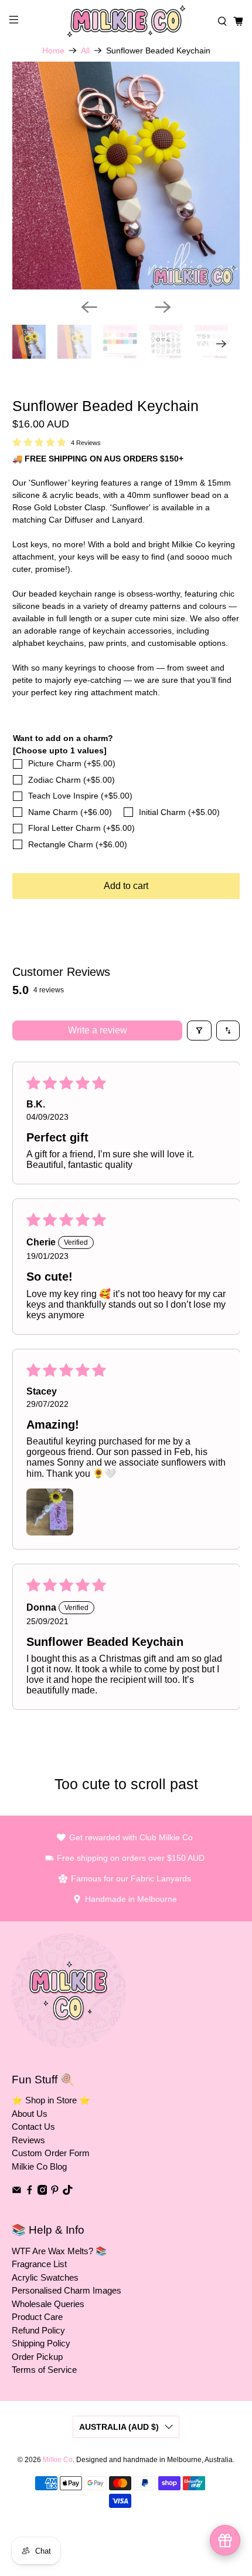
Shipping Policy (41, 2343)
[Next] (163, 307)
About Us (30, 2114)
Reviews (28, 2140)
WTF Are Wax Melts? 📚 (59, 2251)
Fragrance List (39, 2264)
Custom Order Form (51, 2153)
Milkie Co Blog (39, 2166)
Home (53, 50)
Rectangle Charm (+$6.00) (78, 844)
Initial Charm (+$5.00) (179, 812)
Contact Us (33, 2127)
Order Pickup (37, 2357)
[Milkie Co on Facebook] (30, 2192)
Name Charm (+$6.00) (70, 812)
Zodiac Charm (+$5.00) (71, 780)
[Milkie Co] (126, 21)
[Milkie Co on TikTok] (68, 2192)
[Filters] (199, 1031)
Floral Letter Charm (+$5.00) (81, 828)
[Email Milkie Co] (17, 2192)
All (85, 50)
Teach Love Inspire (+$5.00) (80, 796)
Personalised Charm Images (67, 2290)
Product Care (37, 2317)
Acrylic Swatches (45, 2277)
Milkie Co (58, 2459)
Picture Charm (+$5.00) (72, 763)
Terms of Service (44, 2370)
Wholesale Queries (48, 2304)
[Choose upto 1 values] (60, 750)
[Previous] (89, 307)
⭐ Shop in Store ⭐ (51, 2100)
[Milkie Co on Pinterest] (55, 2192)
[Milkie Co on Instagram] (42, 2192)
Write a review (98, 1030)
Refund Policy (38, 2330)
